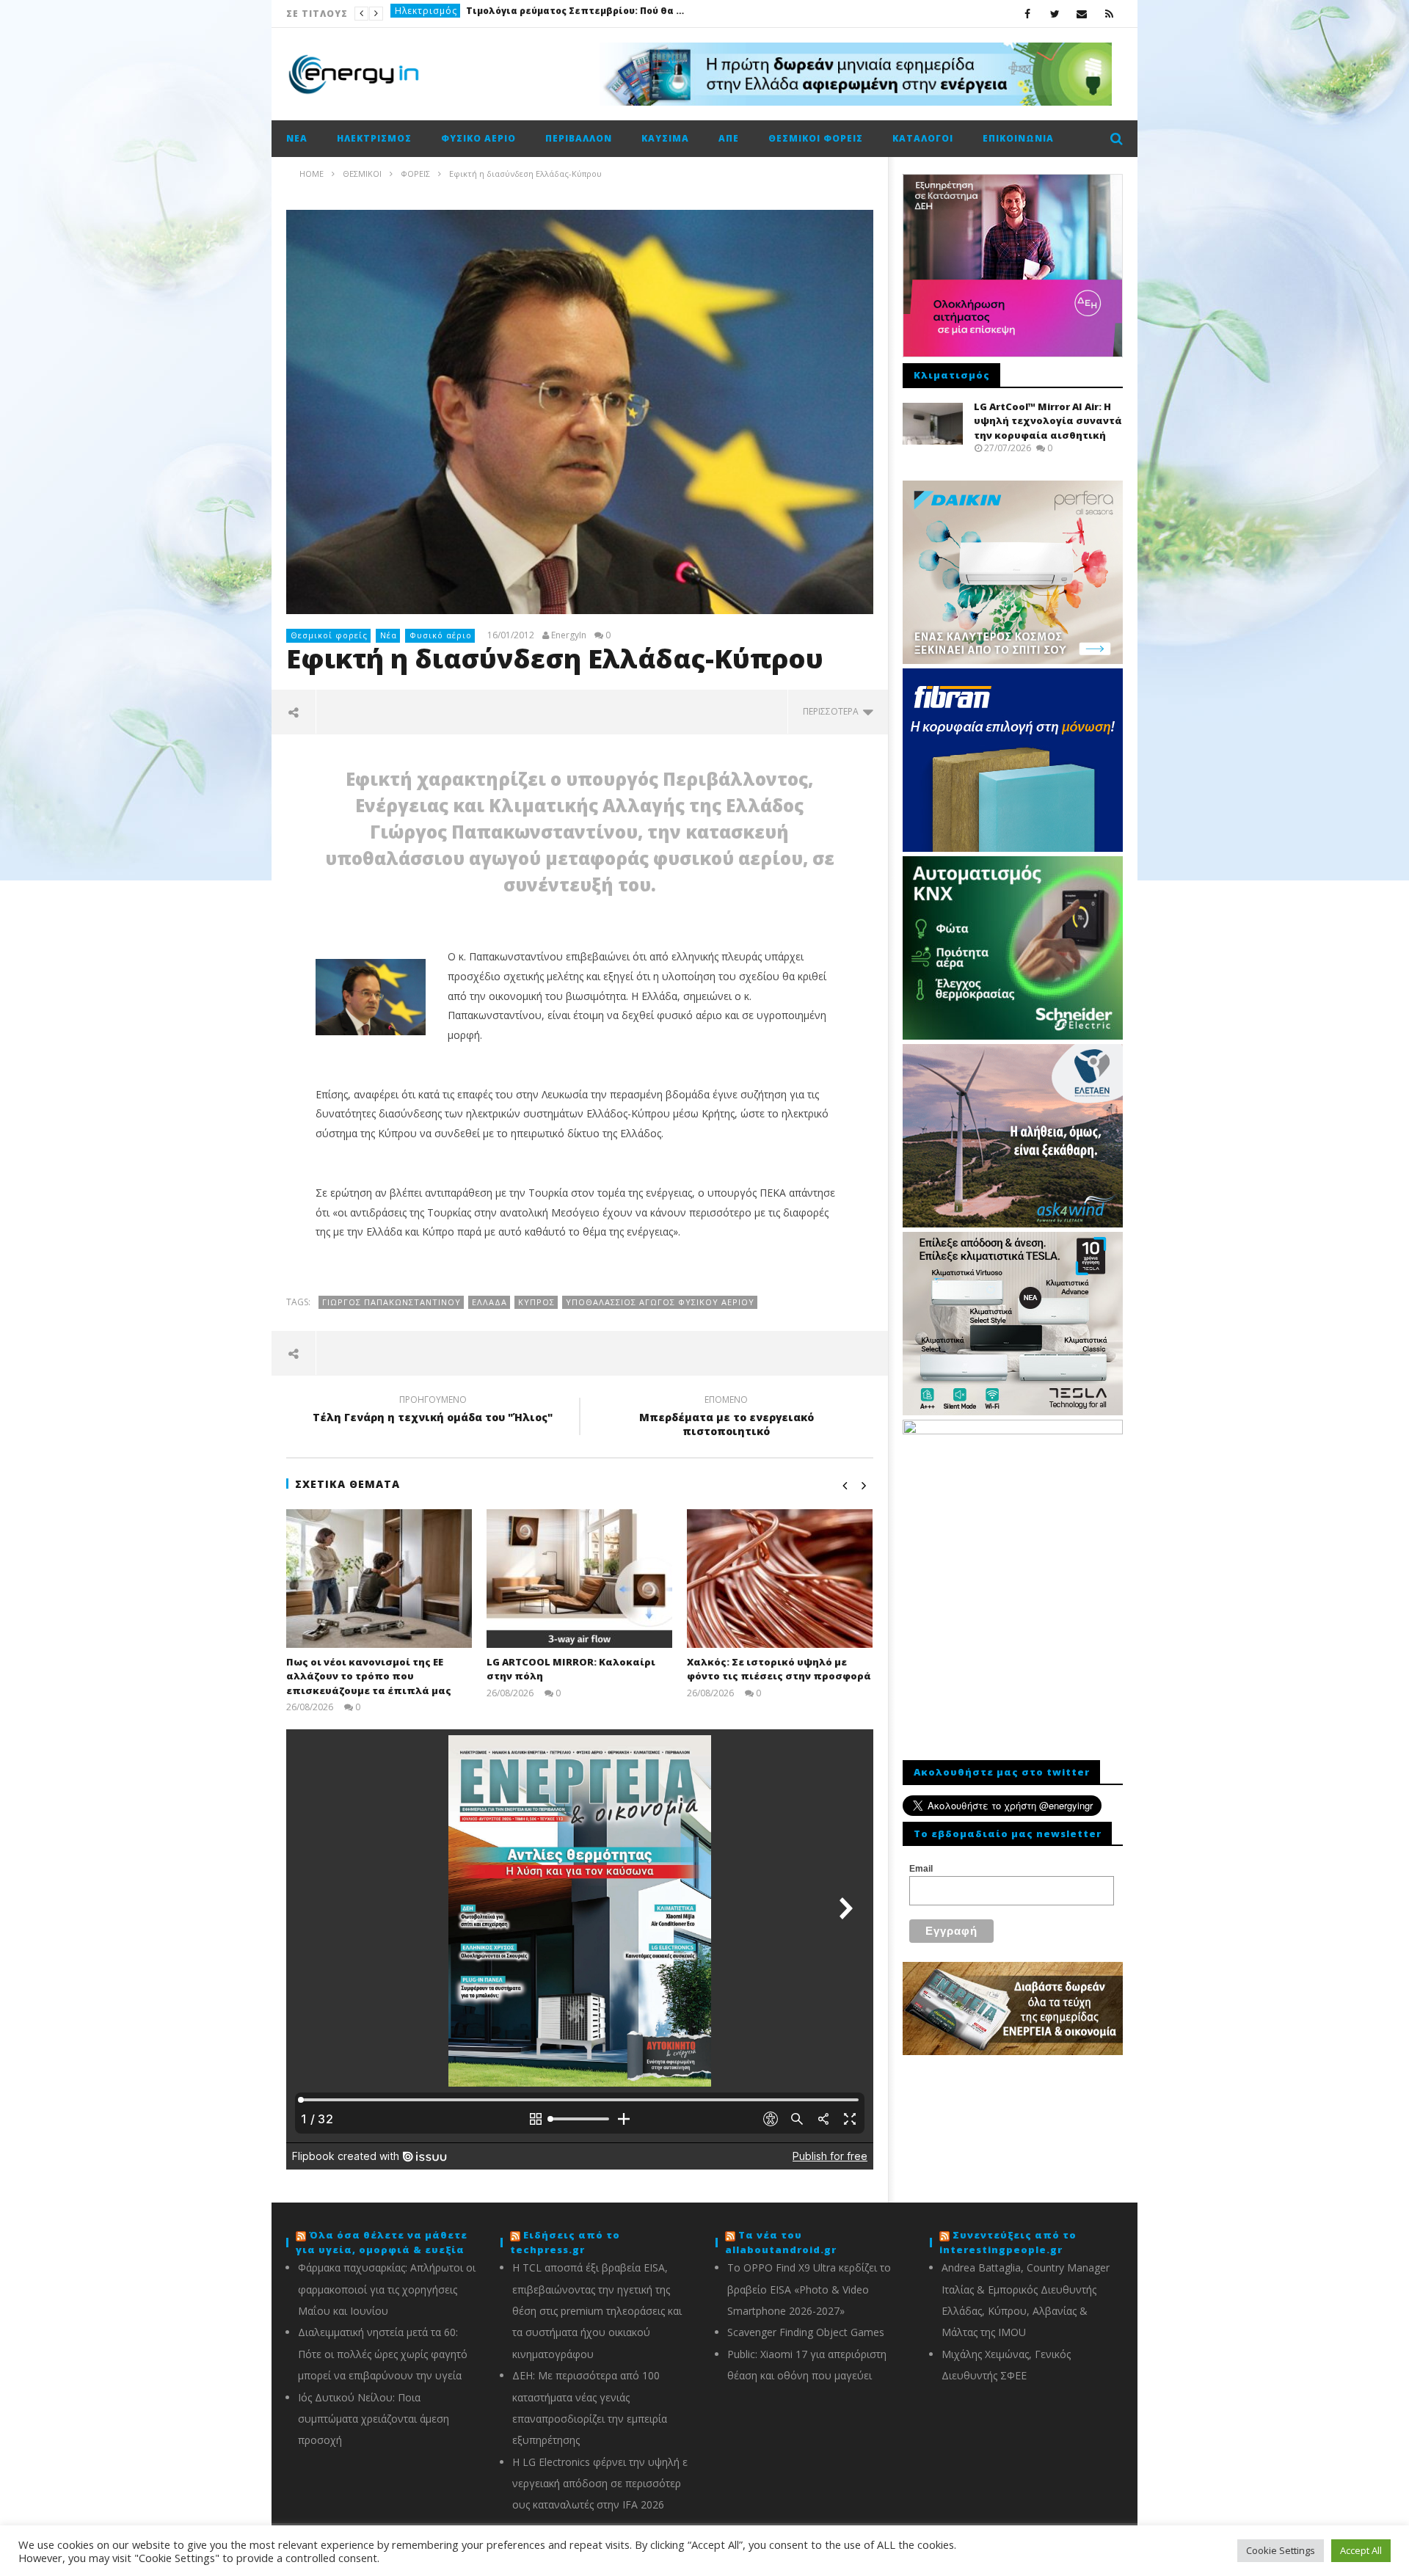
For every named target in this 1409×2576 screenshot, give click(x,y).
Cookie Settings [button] (1281, 2550)
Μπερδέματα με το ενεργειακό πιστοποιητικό (727, 1417)
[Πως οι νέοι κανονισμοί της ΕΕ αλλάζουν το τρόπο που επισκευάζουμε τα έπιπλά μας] (379, 1579)
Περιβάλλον (579, 138)
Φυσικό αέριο (478, 138)
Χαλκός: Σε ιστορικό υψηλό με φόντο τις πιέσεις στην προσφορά (533, 14)
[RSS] (1109, 14)
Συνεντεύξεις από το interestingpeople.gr (1008, 2242)
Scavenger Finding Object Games (806, 2332)
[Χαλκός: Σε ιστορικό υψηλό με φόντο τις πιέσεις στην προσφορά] (780, 1579)
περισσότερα (833, 711)
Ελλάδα (489, 1302)
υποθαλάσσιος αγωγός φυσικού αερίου (660, 1302)
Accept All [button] (1361, 2550)
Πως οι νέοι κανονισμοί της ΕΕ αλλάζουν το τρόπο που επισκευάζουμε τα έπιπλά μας (369, 1676)
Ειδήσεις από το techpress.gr (565, 2242)
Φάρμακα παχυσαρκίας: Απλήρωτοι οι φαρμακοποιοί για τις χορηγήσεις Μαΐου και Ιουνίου (387, 2289)
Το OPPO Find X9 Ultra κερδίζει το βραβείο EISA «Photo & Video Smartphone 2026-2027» (809, 2289)
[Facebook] (1028, 14)
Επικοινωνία (1018, 138)
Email (921, 1869)
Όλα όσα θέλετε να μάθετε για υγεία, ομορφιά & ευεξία (382, 2242)
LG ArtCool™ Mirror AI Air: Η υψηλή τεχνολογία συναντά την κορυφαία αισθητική (1048, 421)
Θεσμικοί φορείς (816, 138)
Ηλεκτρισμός (374, 138)
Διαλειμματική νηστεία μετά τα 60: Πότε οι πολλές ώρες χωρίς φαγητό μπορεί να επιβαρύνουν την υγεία (383, 2354)
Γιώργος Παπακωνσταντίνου (392, 1302)
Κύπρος (536, 1302)
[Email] (1082, 14)
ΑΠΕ (729, 138)
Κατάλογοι (923, 138)
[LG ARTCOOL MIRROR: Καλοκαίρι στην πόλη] (579, 1579)
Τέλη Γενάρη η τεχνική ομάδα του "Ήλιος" (433, 1411)
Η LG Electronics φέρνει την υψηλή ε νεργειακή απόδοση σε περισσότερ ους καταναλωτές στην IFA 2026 (600, 2484)
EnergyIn (569, 635)
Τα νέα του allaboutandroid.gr (781, 2242)
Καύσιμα (665, 138)
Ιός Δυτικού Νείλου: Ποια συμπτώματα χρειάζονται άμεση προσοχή (374, 2419)
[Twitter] (1055, 14)
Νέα (404, 14)
